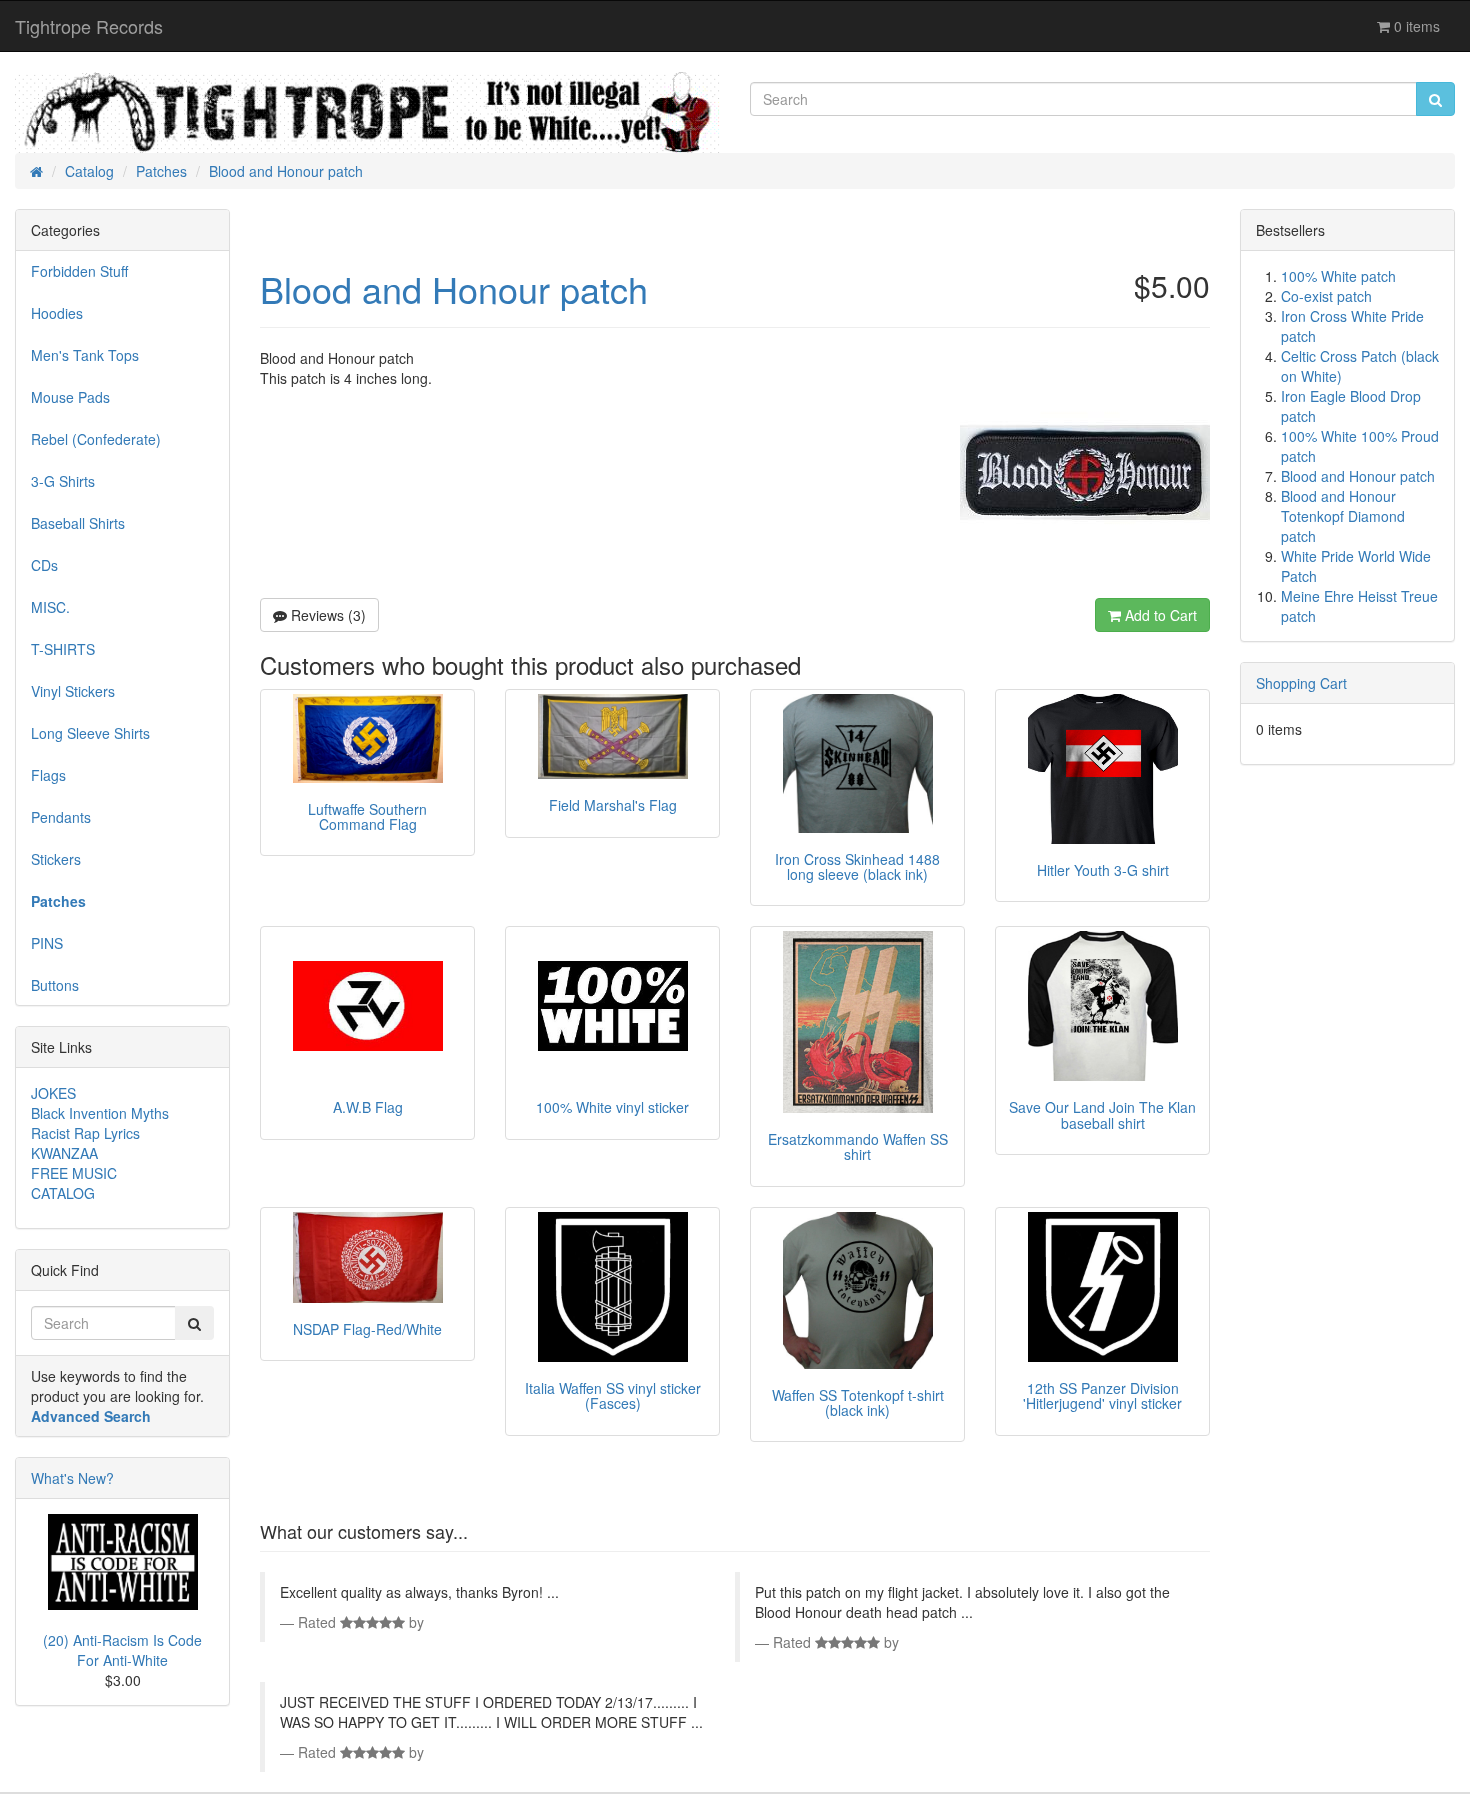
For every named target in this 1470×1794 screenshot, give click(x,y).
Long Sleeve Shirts (90, 733)
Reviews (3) (326, 615)
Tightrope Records (89, 26)
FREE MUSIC (74, 1173)
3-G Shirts (63, 481)
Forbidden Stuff (79, 271)
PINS (47, 943)
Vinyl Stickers (73, 691)
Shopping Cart (1301, 683)
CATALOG (63, 1193)
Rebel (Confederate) (96, 439)
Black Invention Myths (100, 1113)
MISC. (50, 607)
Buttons (55, 985)
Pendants (61, 817)
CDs (44, 565)
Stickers (56, 859)
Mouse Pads (70, 397)
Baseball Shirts (78, 523)
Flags (48, 775)
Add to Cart (1159, 615)
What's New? (72, 1478)
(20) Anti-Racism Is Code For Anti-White (122, 1650)
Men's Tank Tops (85, 355)
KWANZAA (64, 1153)
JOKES (53, 1093)
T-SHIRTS (63, 649)
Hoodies (57, 313)
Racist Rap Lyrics (85, 1133)
